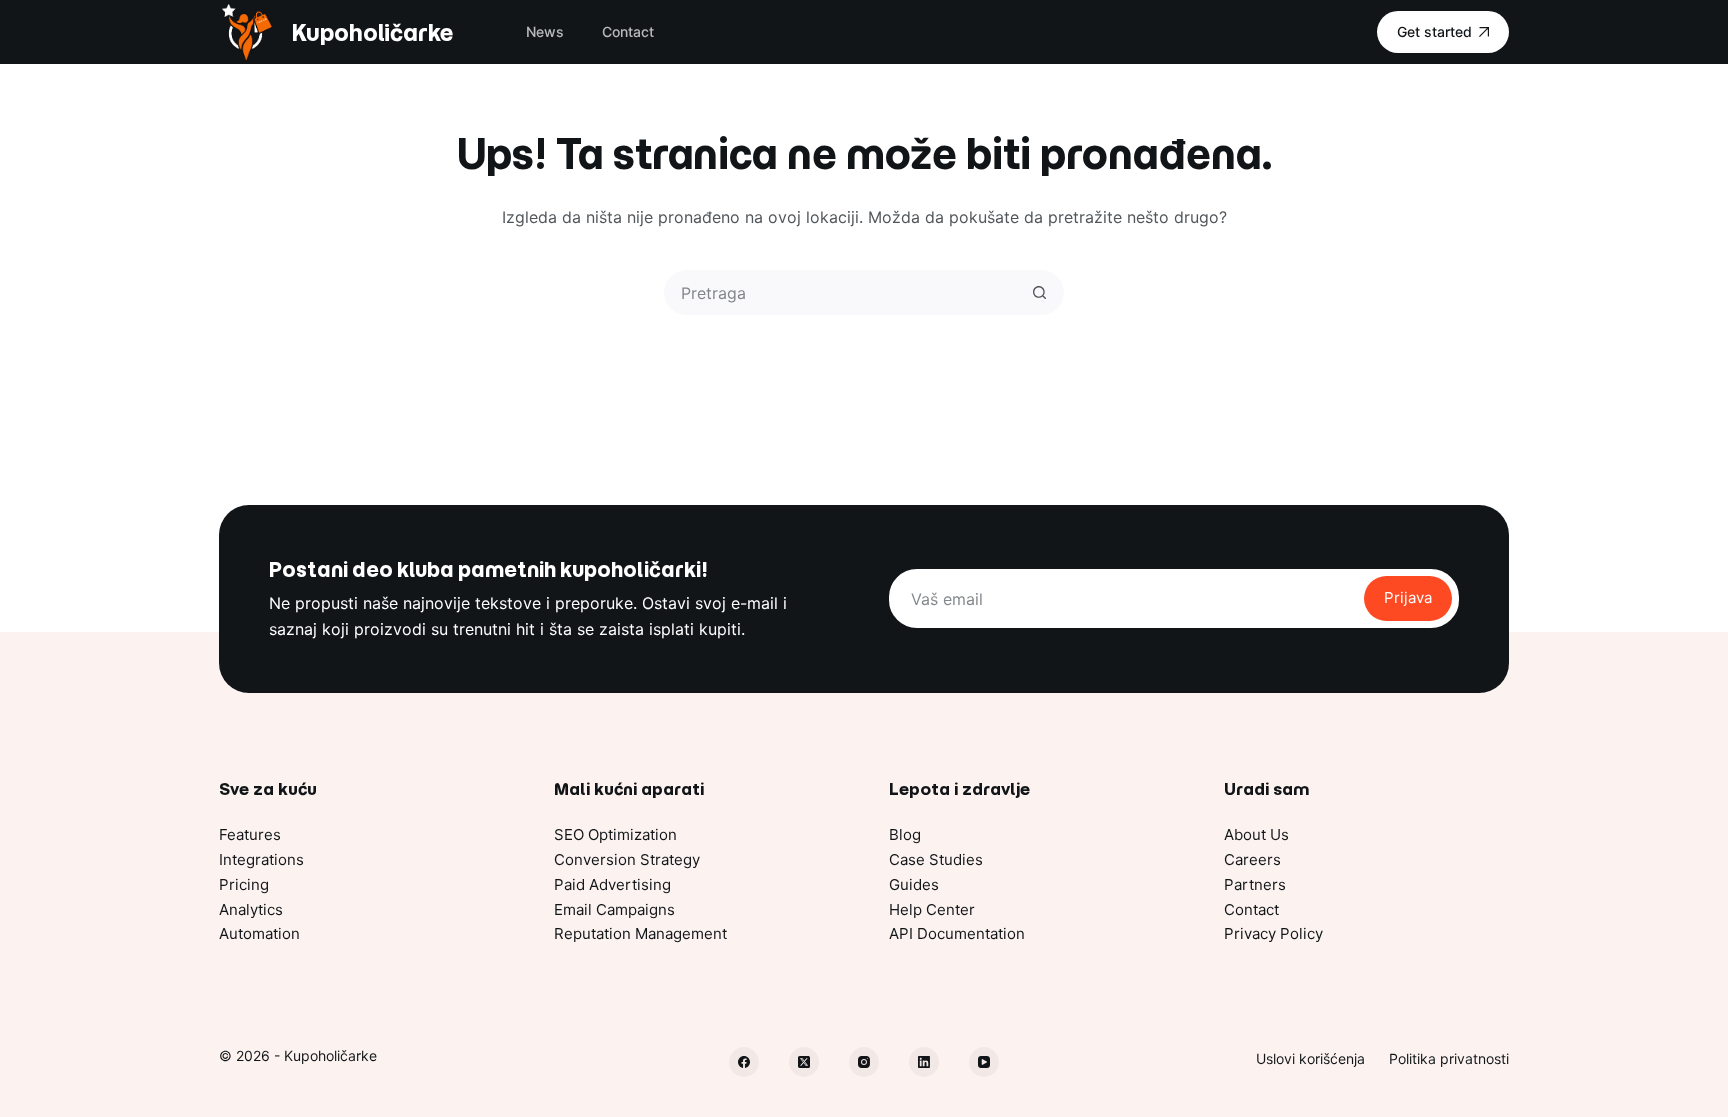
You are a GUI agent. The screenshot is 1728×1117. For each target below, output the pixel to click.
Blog (905, 834)
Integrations (261, 859)
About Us (1256, 834)
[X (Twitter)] (804, 1062)
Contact (628, 31)
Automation (259, 933)
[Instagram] (864, 1062)
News (545, 31)
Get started (1434, 31)
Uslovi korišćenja (1310, 1058)
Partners (1255, 884)
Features (250, 834)
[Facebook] (744, 1062)
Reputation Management (640, 933)
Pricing (244, 884)
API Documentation (957, 933)
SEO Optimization (615, 834)
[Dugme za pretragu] (1039, 292)
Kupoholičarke (372, 32)
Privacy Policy (1273, 933)
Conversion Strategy (627, 859)
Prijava (1408, 597)
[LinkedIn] (924, 1062)
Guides (914, 884)
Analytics (251, 909)
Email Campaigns (614, 909)
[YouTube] (984, 1062)
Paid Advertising (612, 884)
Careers (1252, 859)
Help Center (932, 909)
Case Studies (936, 859)
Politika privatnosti (1449, 1058)
